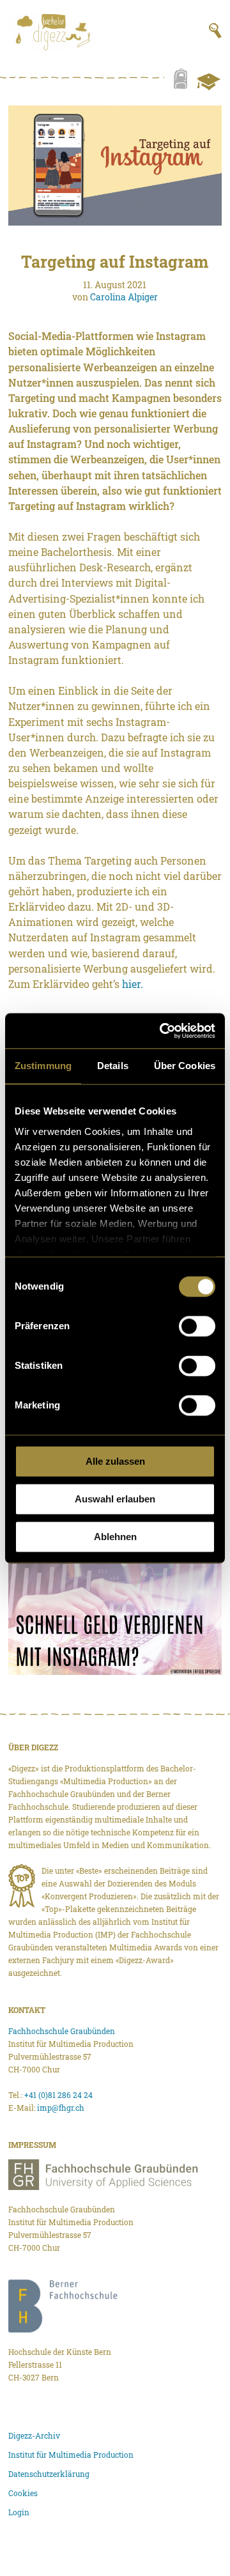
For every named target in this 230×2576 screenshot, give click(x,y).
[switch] (197, 1326)
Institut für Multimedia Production (71, 2455)
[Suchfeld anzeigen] (215, 31)
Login (19, 2512)
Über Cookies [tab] (185, 1066)
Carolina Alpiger (124, 297)
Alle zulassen (115, 1461)
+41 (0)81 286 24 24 (58, 2095)
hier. (133, 984)
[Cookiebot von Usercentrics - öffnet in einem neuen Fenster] (162, 1031)
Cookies (23, 2493)
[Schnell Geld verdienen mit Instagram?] (115, 1615)
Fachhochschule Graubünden (62, 2031)
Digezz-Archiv (34, 2435)
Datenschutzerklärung (49, 2474)
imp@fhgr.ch (61, 2108)
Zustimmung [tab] (43, 1066)
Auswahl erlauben (115, 1499)
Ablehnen (115, 1537)
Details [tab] (113, 1066)
